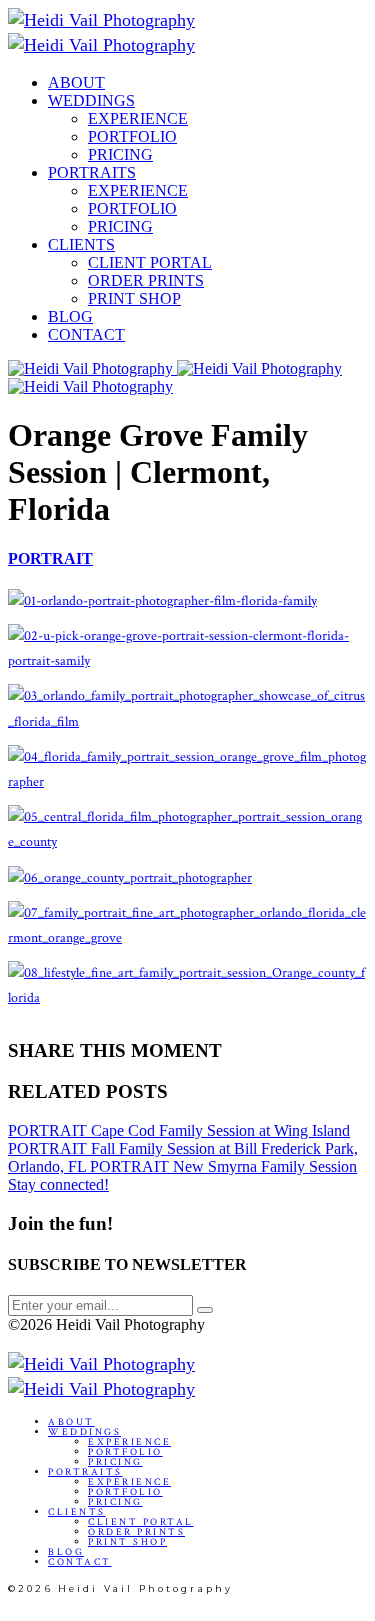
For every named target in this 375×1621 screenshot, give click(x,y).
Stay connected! (58, 1184)
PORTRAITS (92, 172)
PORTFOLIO (132, 136)
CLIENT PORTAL (150, 262)
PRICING (120, 154)
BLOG (70, 316)
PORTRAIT (50, 558)
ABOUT (76, 82)
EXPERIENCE (138, 118)
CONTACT (86, 334)
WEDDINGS (91, 100)
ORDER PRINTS (146, 280)
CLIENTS (81, 244)
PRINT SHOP (134, 298)
